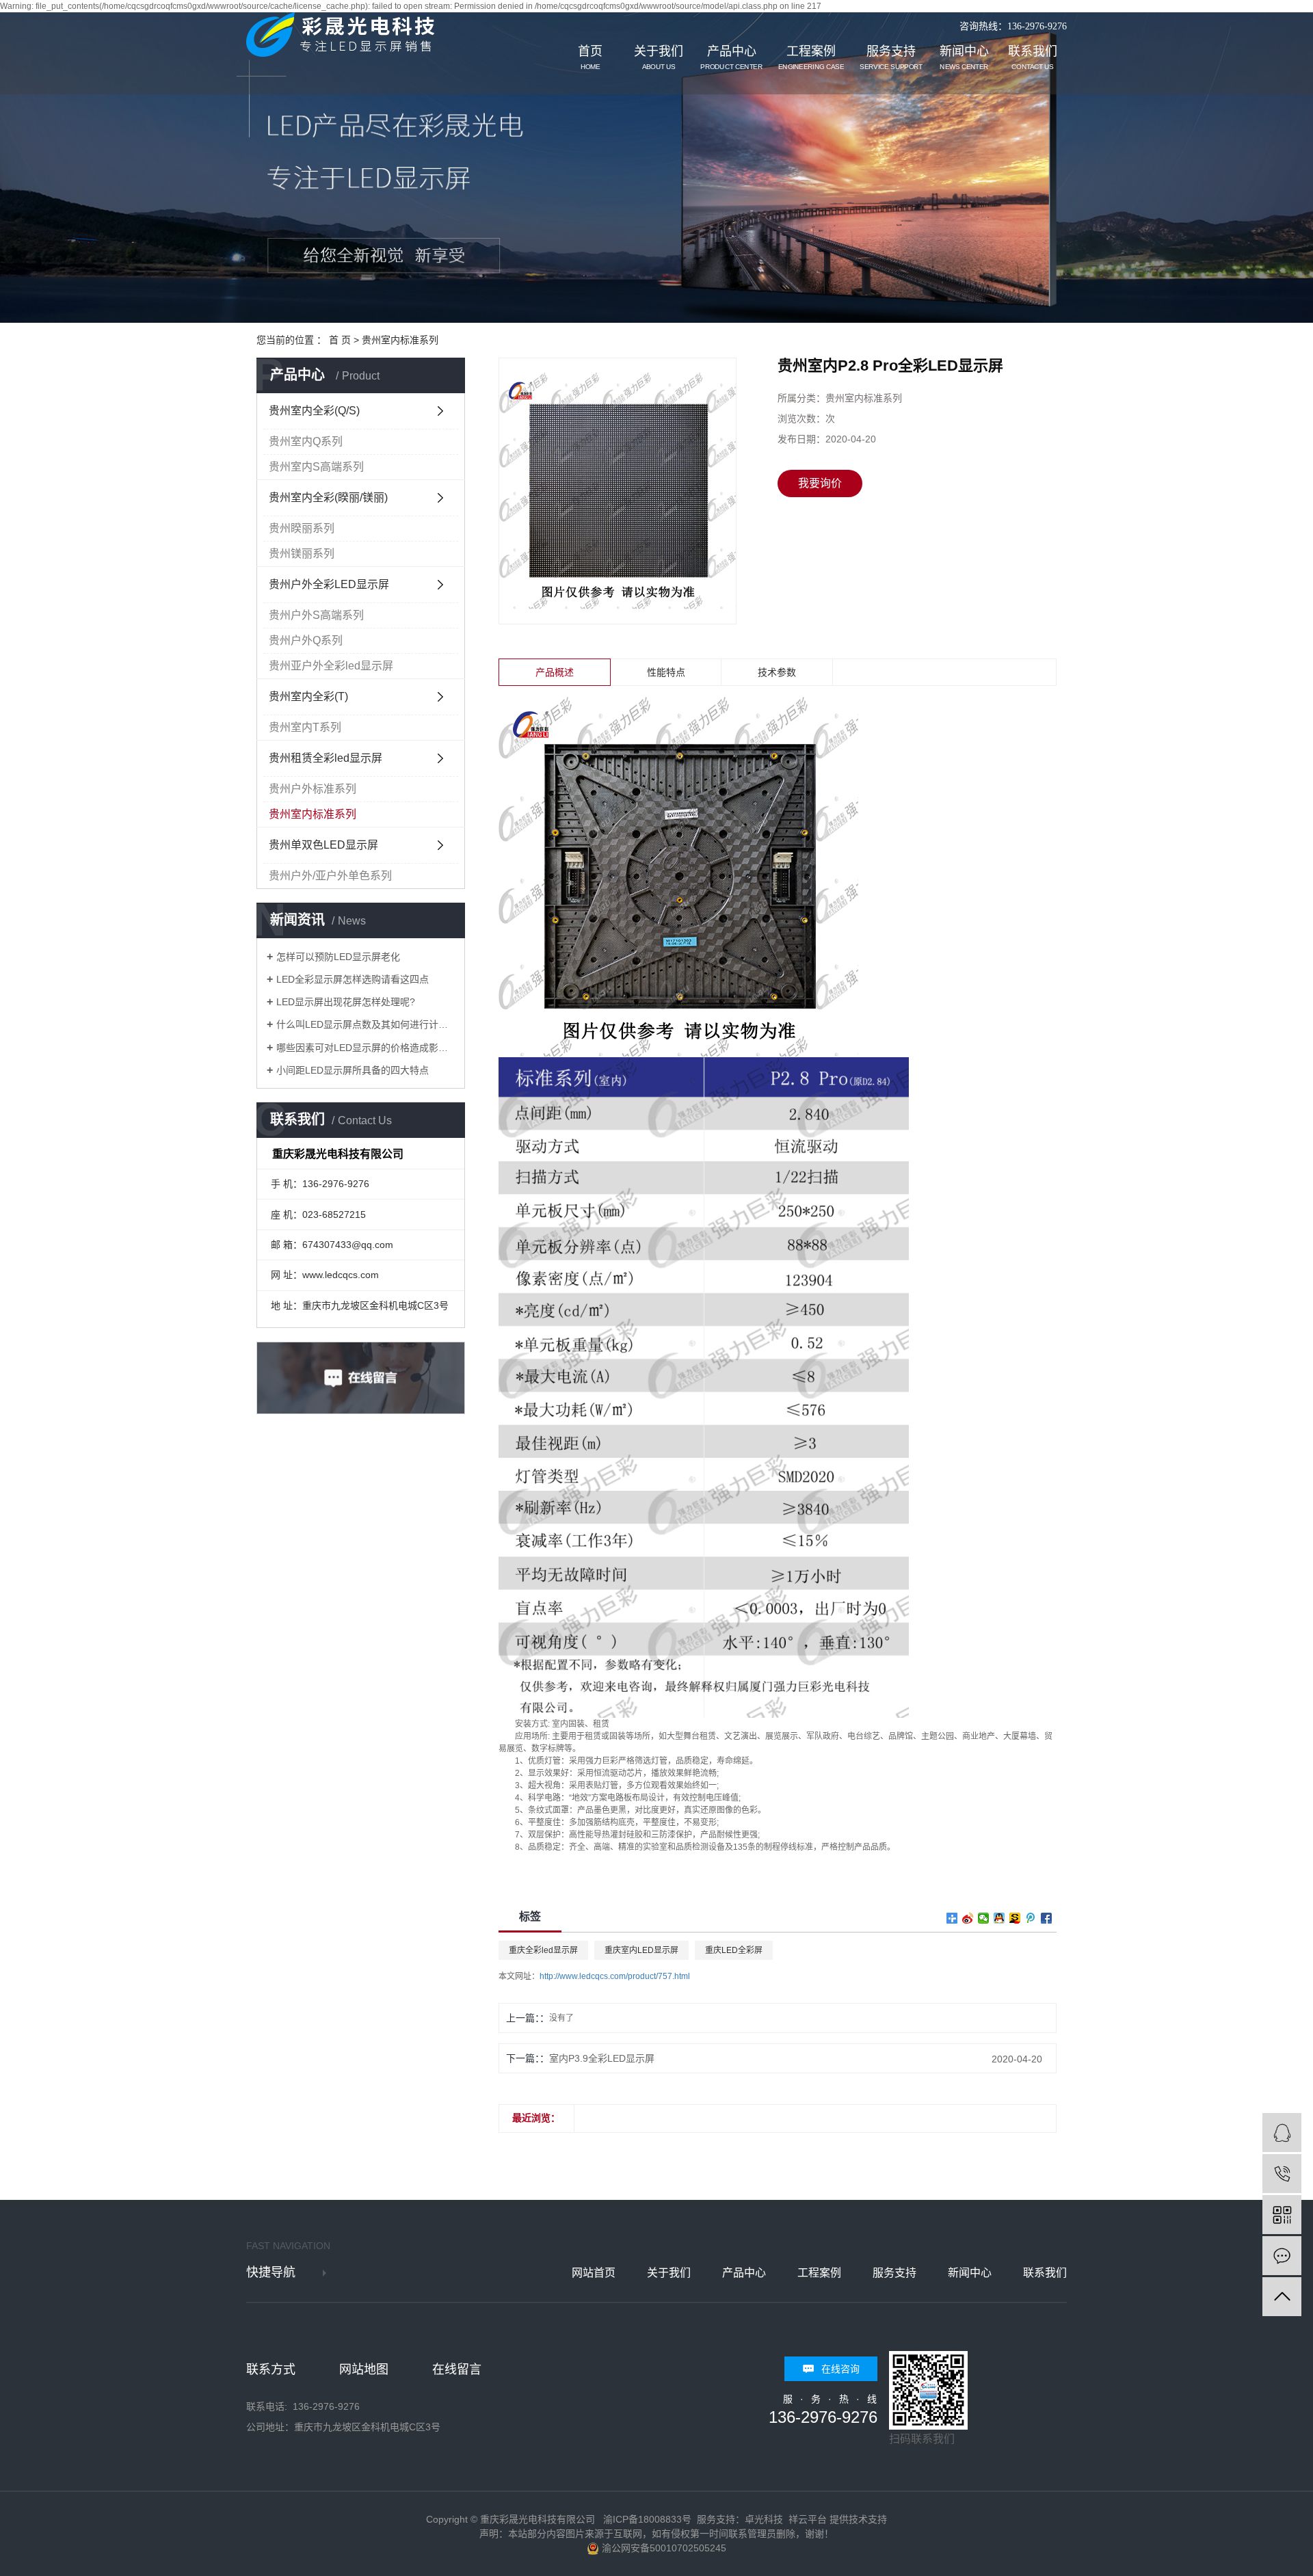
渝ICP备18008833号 (647, 2519)
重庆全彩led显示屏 (543, 1950)
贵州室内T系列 (305, 727)
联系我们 (1033, 58)
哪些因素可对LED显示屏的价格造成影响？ (366, 1048)
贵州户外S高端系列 (316, 615)
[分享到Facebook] (1047, 1918)
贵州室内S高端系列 (316, 467)
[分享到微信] (984, 1918)
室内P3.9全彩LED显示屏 (602, 2058)
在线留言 (457, 2369)
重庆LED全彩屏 (734, 1950)
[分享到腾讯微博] (1031, 1918)
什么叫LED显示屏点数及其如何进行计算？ (366, 1024)
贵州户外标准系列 (313, 789)
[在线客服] (1282, 2133)
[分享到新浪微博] (968, 1918)
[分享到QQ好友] (999, 1918)
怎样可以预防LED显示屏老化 (338, 957)
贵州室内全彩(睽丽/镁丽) (328, 497)
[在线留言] (1282, 2256)
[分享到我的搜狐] (1015, 1918)
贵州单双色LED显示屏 (323, 845)
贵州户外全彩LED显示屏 (329, 584)
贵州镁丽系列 (302, 554)
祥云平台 (808, 2519)
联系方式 (271, 2369)
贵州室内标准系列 (400, 340)
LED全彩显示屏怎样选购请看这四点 (353, 979)
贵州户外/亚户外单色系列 (330, 876)
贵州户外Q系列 (306, 640)
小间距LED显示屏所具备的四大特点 (353, 1070)
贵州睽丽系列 (302, 528)
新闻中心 (964, 58)
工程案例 (811, 58)
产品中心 (731, 58)
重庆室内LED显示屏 (641, 1950)
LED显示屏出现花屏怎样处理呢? (346, 1002)
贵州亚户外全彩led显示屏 (331, 666)
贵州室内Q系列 (306, 441)
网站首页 (594, 2273)
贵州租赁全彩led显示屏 (326, 758)
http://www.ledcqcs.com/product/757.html (615, 1976)
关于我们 (659, 58)
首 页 (340, 340)
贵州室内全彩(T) (308, 696)
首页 (590, 58)
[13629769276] (1282, 2174)
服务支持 (891, 58)
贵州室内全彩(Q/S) (314, 411)
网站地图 (364, 2369)
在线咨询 (840, 2369)
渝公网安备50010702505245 (663, 2548)
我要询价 (820, 483)
